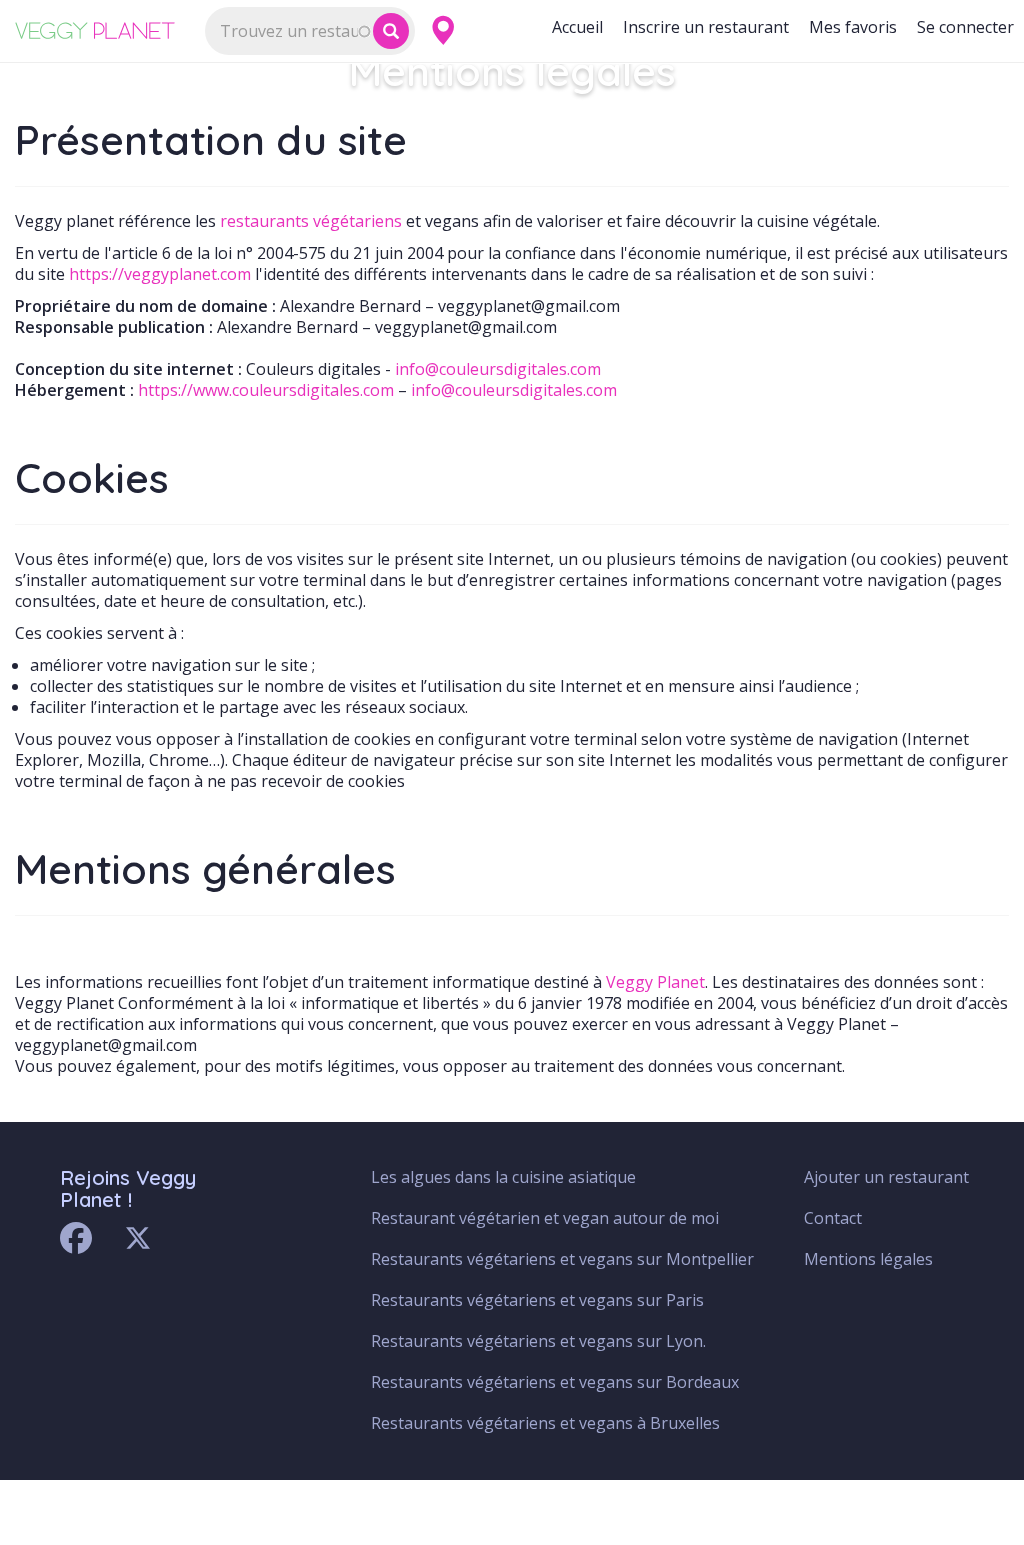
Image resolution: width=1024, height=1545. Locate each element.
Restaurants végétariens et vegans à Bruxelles (545, 1423)
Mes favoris (853, 27)
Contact (833, 1218)
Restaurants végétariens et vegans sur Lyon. (538, 1341)
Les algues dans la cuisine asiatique (503, 1177)
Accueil (577, 27)
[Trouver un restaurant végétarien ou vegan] (391, 31)
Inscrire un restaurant (706, 27)
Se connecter (965, 27)
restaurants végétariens (311, 221)
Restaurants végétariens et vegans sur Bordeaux (555, 1382)
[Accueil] (102, 31)
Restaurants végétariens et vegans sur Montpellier (562, 1259)
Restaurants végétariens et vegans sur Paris (537, 1300)
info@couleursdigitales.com (498, 369)
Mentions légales (868, 1259)
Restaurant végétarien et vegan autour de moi (545, 1218)
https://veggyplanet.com (160, 274)
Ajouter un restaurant (886, 1177)
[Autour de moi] (442, 31)
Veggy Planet (655, 982)
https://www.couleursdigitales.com (266, 390)
